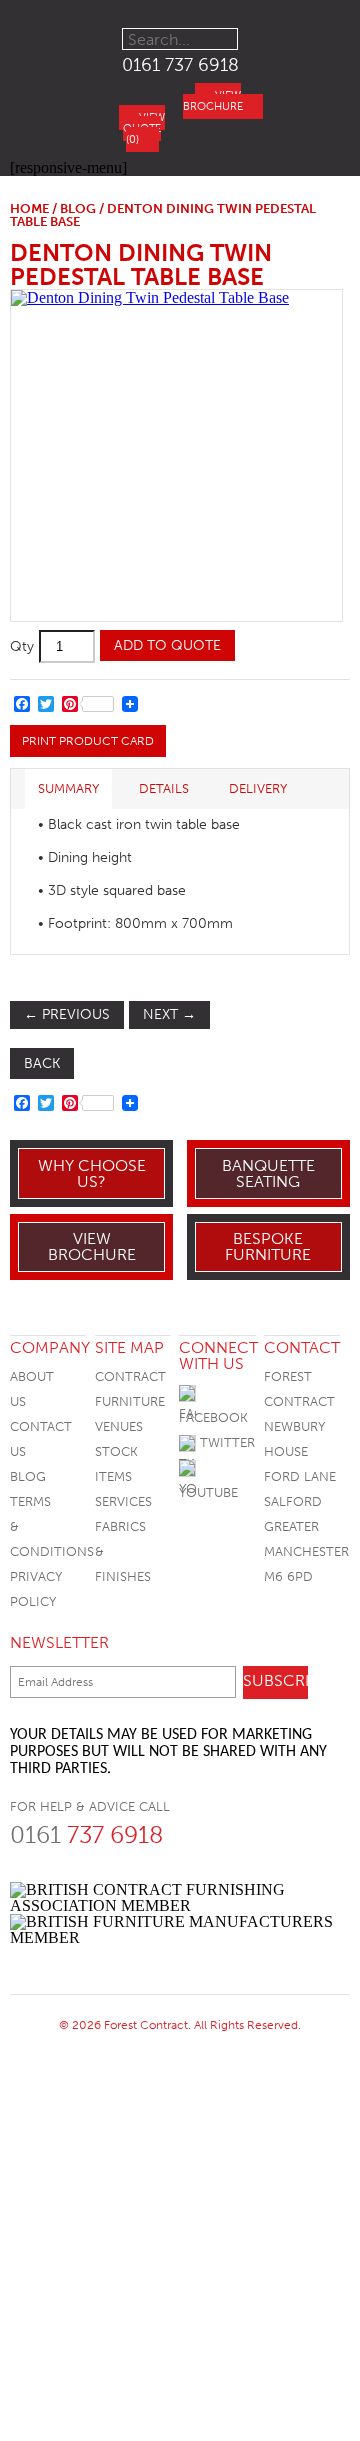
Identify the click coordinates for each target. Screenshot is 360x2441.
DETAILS (164, 788)
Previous (67, 1014)
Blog (28, 1476)
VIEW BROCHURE (213, 101)
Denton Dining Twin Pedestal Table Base (141, 264)
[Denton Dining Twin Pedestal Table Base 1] (175, 455)
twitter (225, 1442)
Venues (119, 1426)
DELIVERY (258, 788)
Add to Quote (167, 645)
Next (169, 1014)
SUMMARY (68, 788)
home (29, 208)
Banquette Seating (268, 1173)
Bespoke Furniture (268, 1246)
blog (78, 208)
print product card (88, 741)
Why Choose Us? (92, 1173)
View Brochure (92, 1246)
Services (123, 1501)
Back (42, 1063)
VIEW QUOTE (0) (144, 128)
